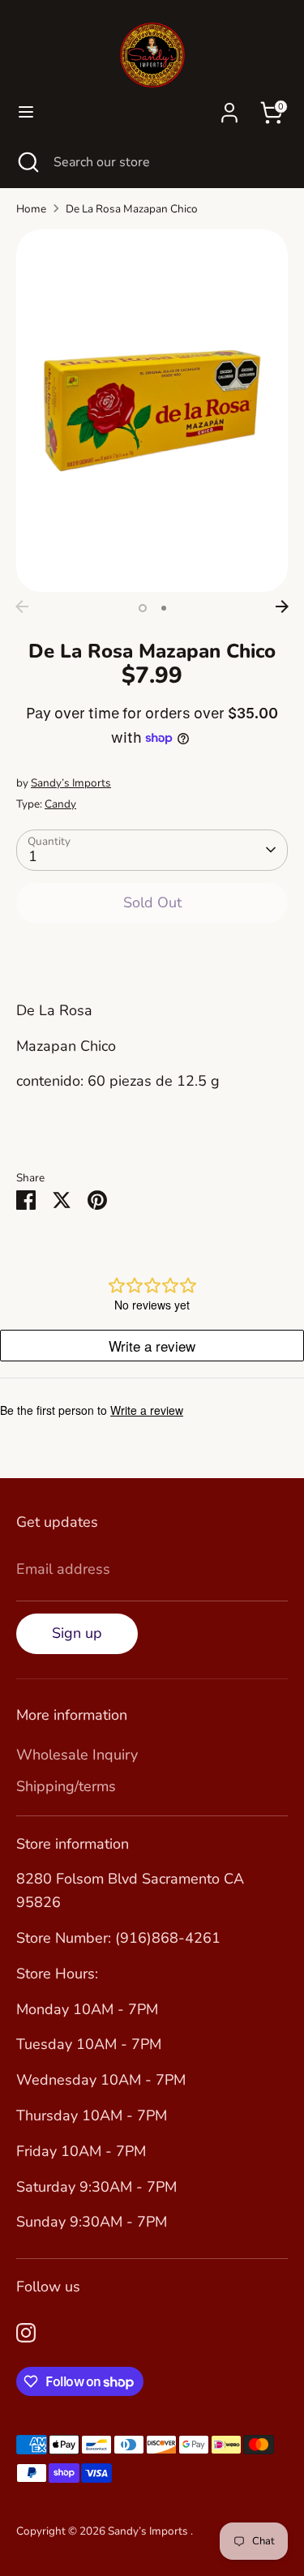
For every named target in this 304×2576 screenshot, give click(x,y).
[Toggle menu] (26, 112)
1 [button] (143, 608)
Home (31, 209)
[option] (152, 411)
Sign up (77, 1633)
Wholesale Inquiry (77, 1755)
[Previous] (22, 606)
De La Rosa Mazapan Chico (132, 209)
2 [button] (164, 608)
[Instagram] (26, 2333)
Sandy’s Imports (71, 783)
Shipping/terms (66, 1786)
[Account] (229, 108)
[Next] (282, 606)
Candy (60, 804)
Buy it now (152, 954)
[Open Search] (27, 162)
